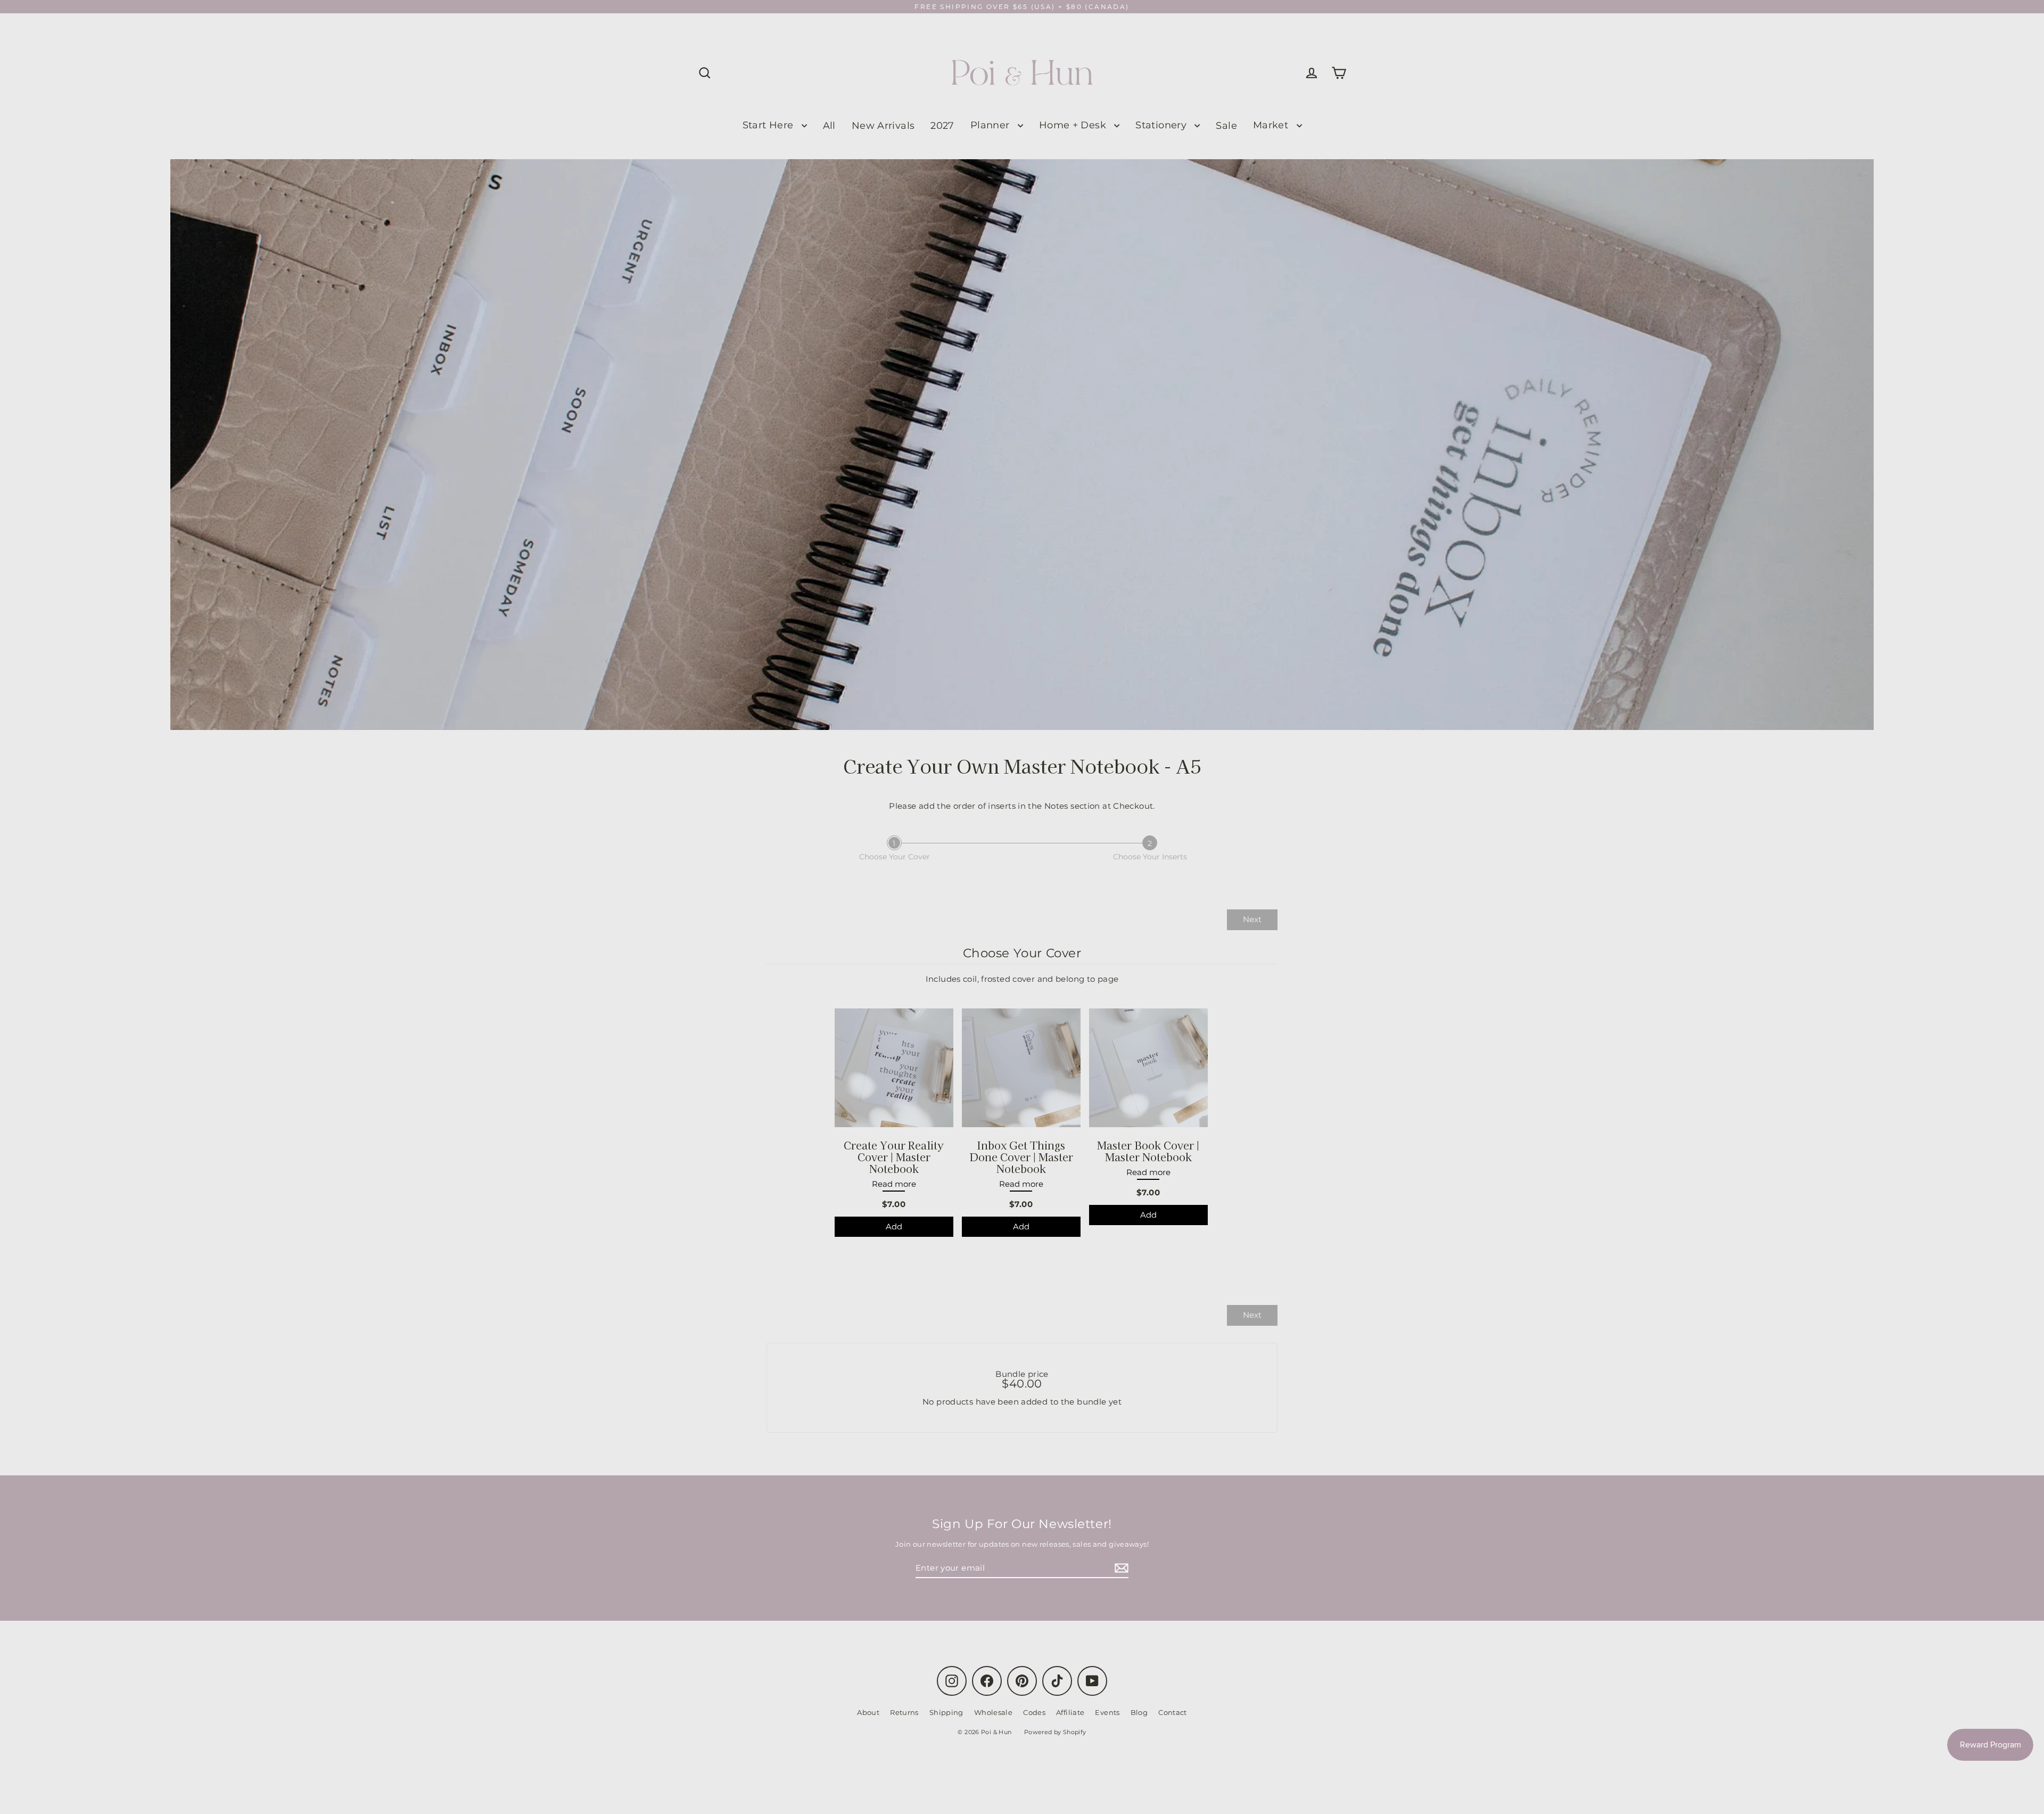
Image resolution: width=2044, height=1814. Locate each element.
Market (1272, 125)
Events (1107, 1712)
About (868, 1712)
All (829, 125)
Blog (1139, 1712)
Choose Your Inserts (1150, 857)
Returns (904, 1712)
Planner (991, 125)
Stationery (1162, 125)
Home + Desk (1074, 125)
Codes (1034, 1712)
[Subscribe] (1120, 1568)
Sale (1226, 125)
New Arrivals (883, 125)
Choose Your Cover (895, 857)
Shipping (946, 1712)
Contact (1173, 1712)
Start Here (769, 125)
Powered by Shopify (1055, 1732)
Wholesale (993, 1712)
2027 (942, 125)
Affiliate (1070, 1712)
